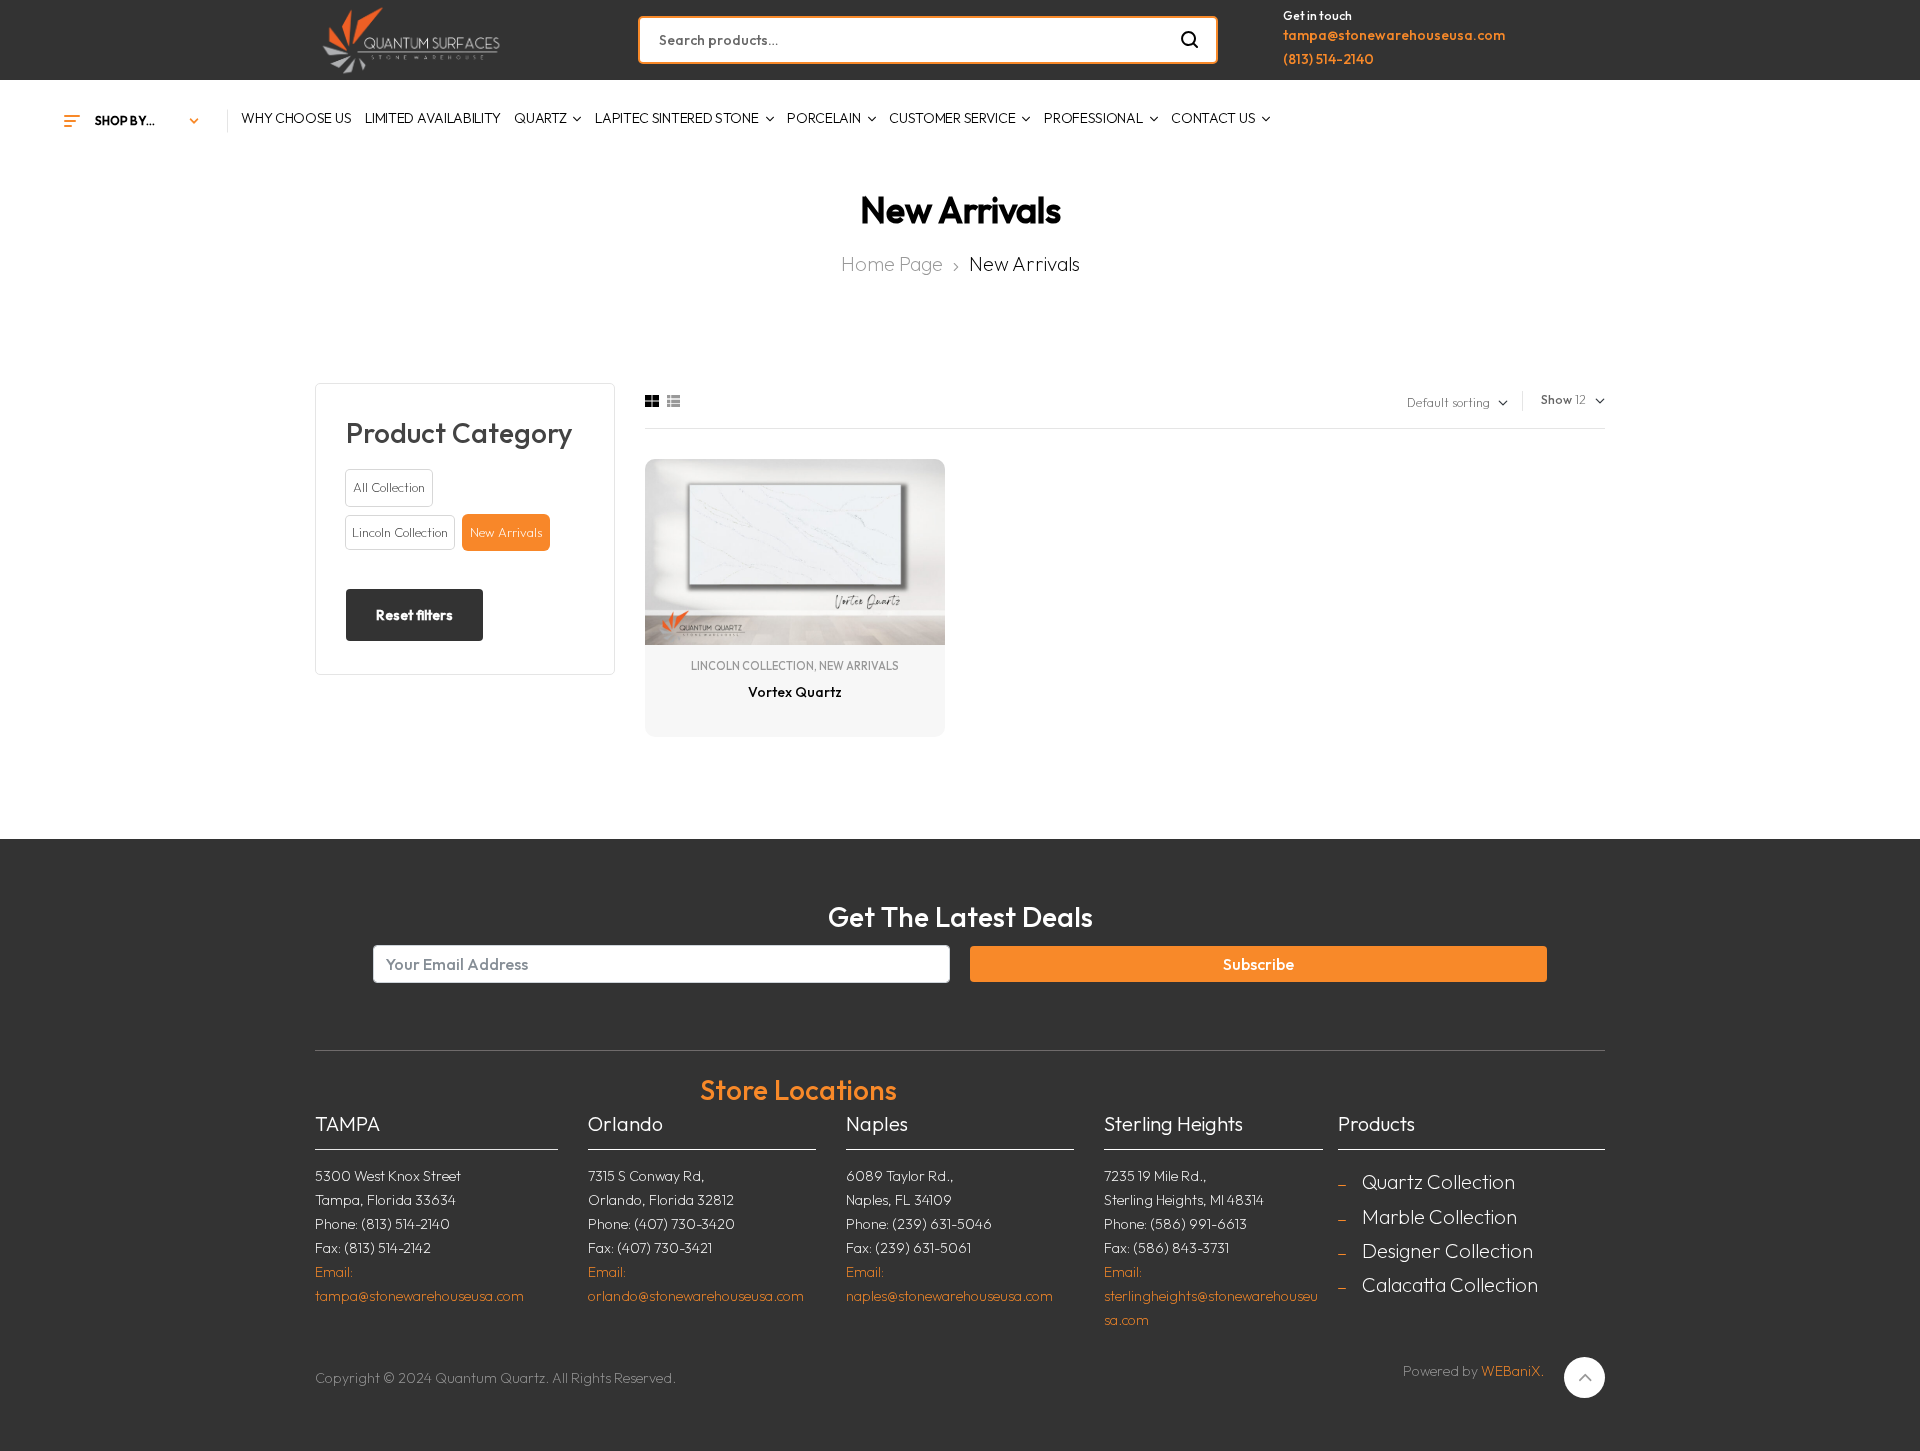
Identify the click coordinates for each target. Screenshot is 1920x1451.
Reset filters (414, 615)
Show (1556, 399)
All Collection (389, 487)
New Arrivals (859, 666)
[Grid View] (652, 401)
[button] (400, 533)
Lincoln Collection (752, 666)
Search (1190, 40)
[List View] (673, 401)
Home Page (892, 263)
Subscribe (1258, 964)
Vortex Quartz (795, 692)
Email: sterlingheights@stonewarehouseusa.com (1211, 1296)
